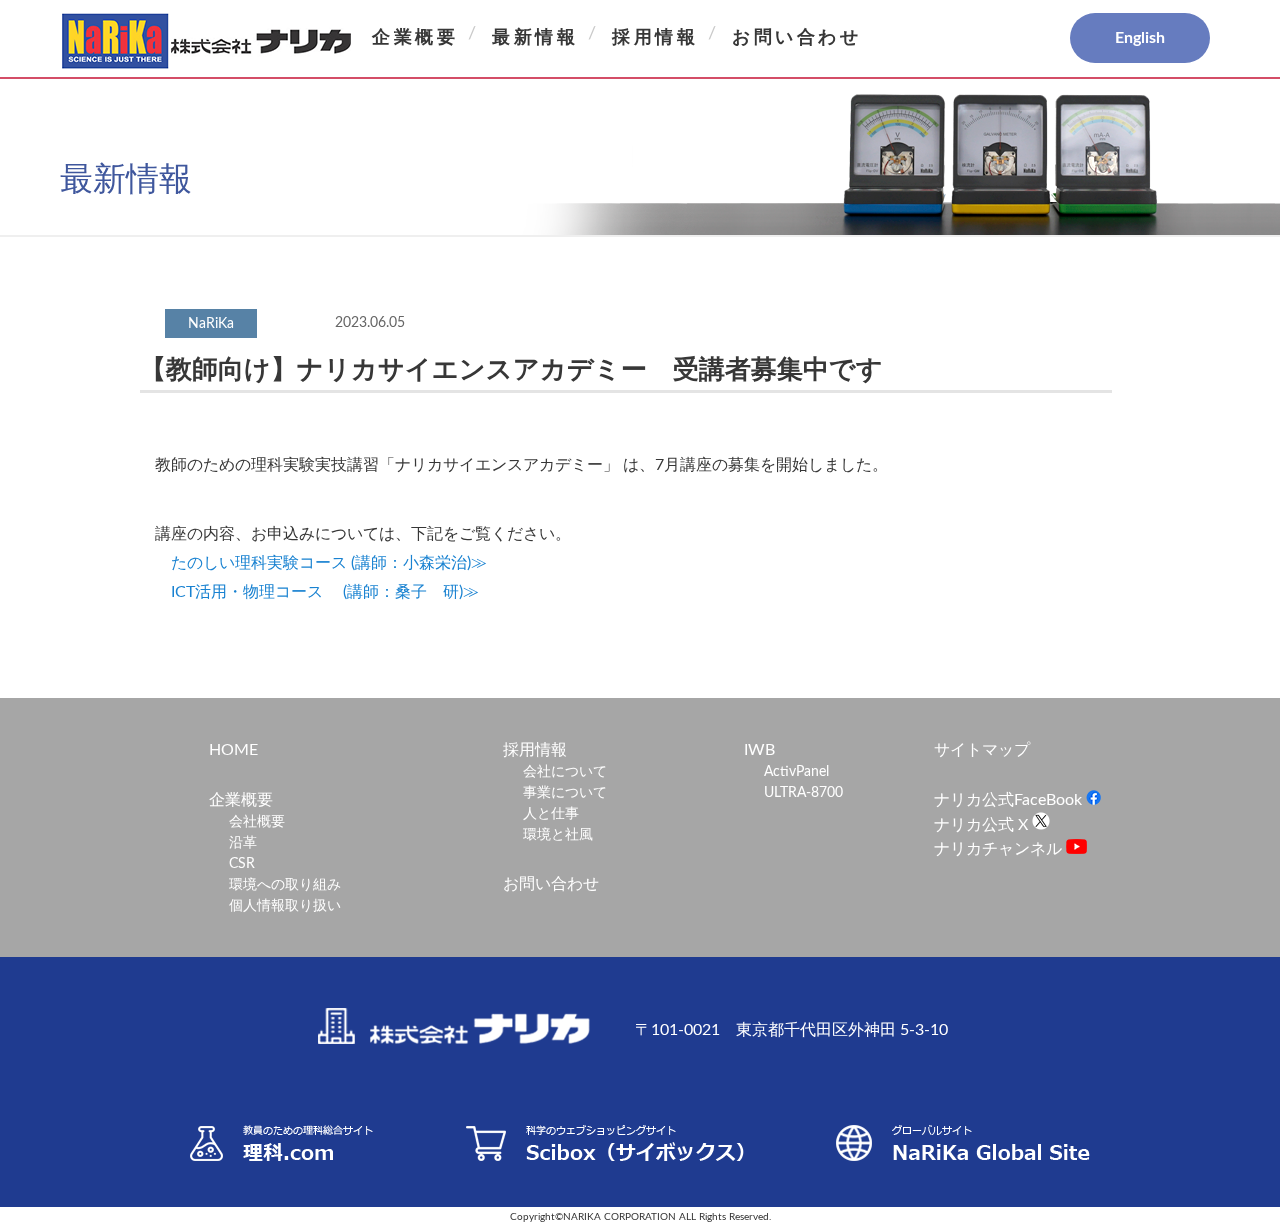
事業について (565, 793)
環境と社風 (558, 835)
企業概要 (415, 38)
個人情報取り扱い (285, 906)
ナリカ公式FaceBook (1010, 800)
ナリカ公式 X (983, 825)
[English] (1070, 39)
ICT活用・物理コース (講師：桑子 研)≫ (325, 592)
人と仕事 (551, 814)
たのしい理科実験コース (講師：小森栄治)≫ (329, 563)
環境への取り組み (285, 885)
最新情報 (535, 38)
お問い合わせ (797, 38)
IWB (759, 750)
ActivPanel (796, 772)
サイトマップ (982, 750)
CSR (242, 864)
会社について (565, 772)
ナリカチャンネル (1000, 849)
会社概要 (257, 822)
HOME (233, 750)
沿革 (243, 843)
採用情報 (655, 38)
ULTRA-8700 (803, 793)
